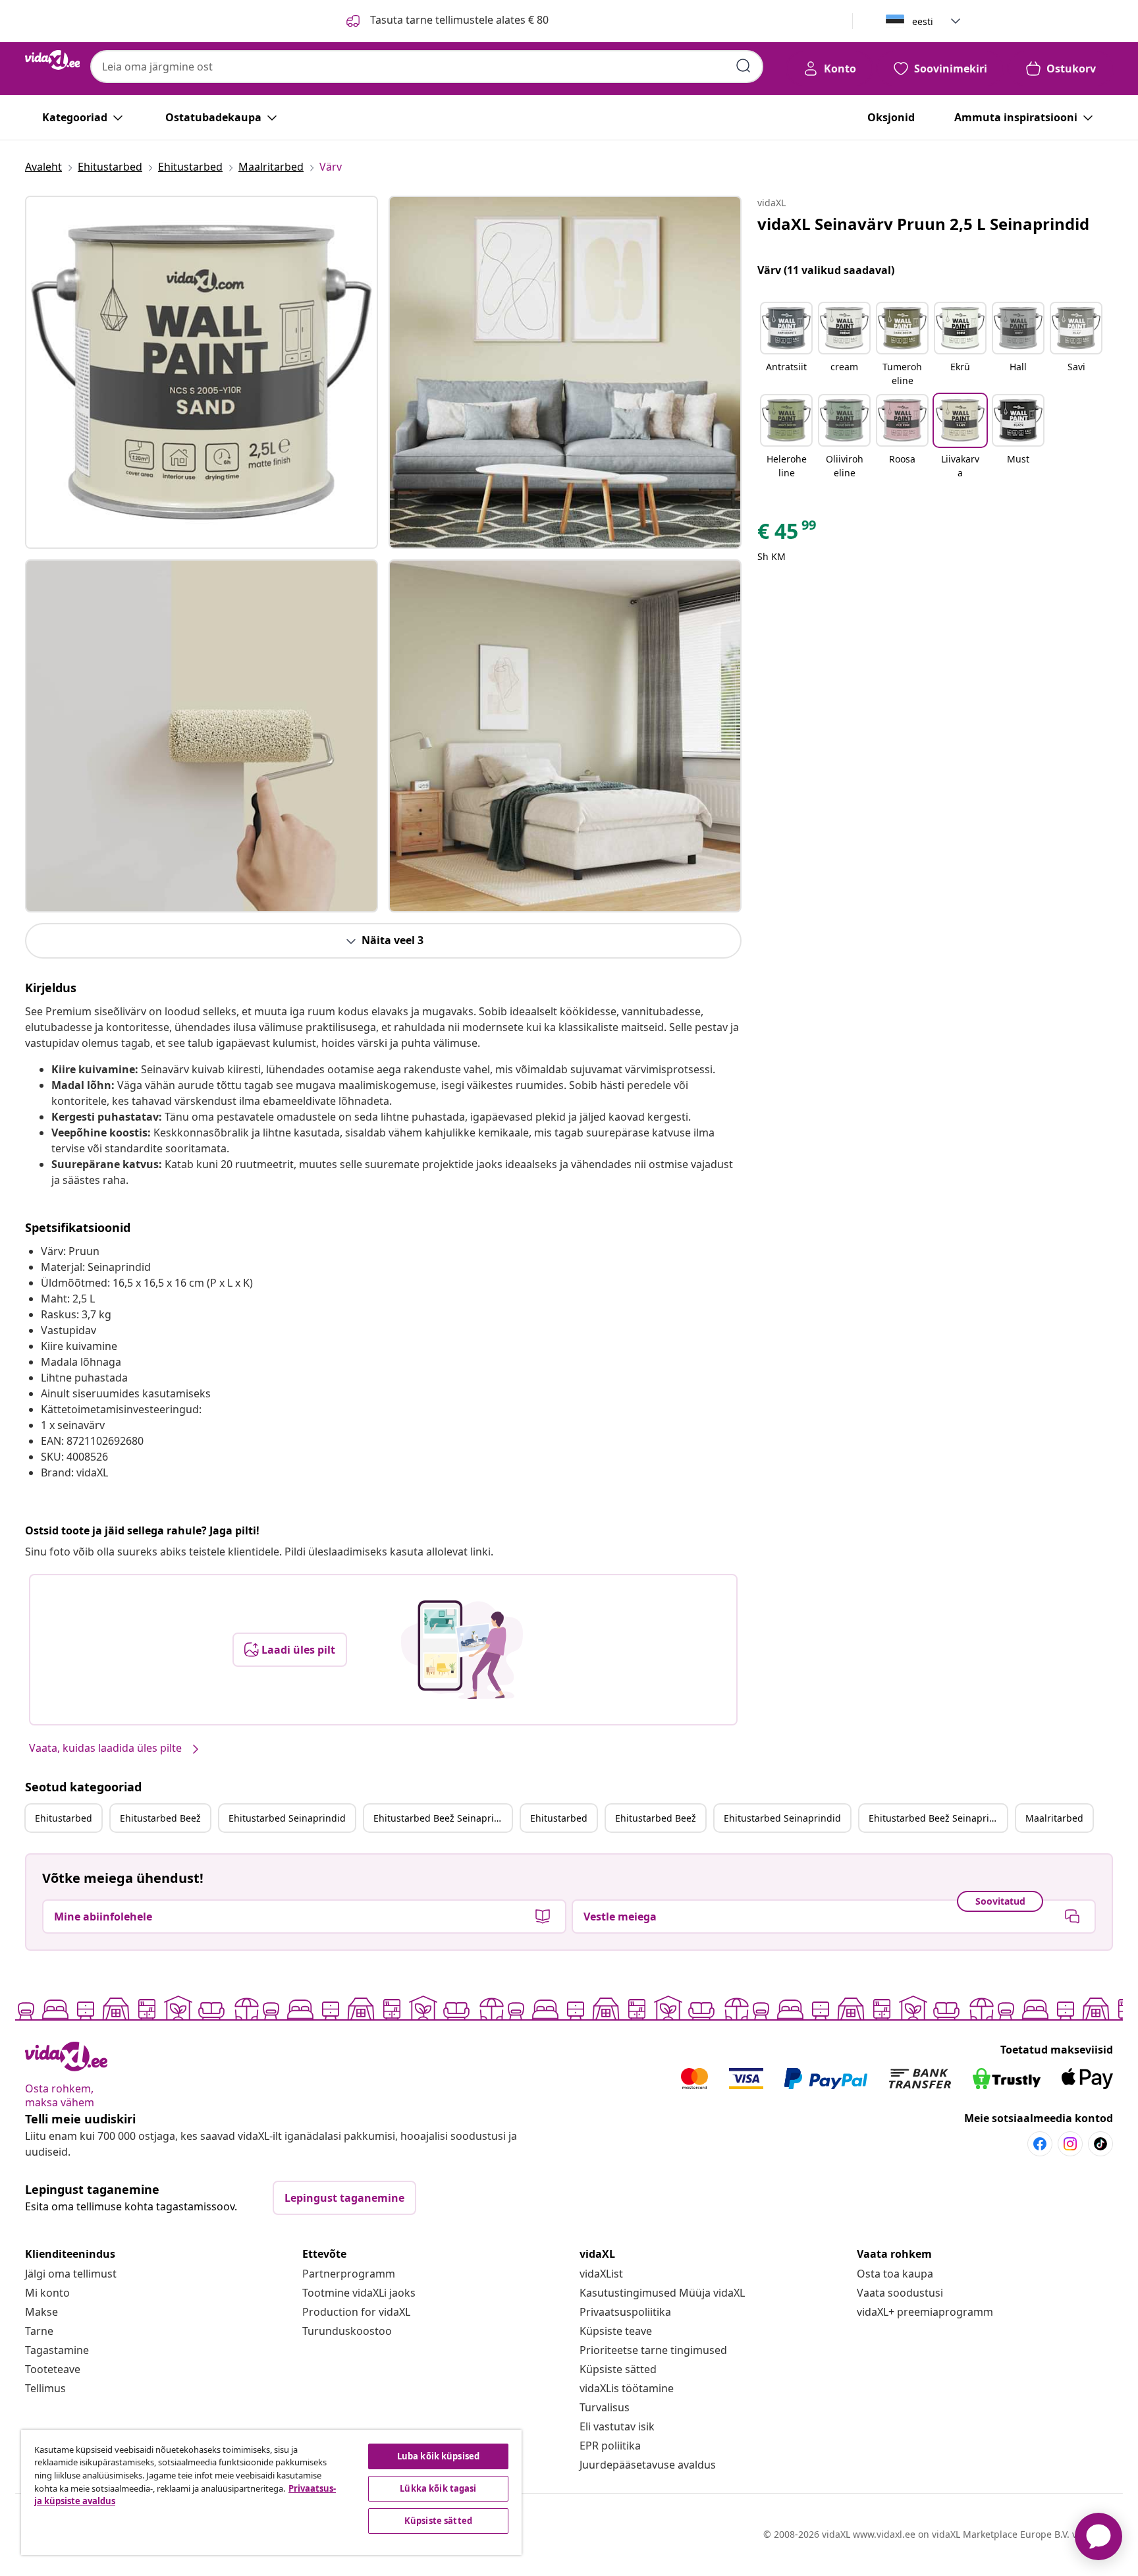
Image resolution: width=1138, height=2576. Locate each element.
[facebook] (1040, 2144)
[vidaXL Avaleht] (52, 60)
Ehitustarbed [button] (64, 1818)
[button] (786, 345)
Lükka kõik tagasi (438, 2488)
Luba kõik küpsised (438, 2456)
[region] (271, 2492)
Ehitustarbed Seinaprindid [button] (287, 1818)
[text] (788, 534)
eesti (923, 21)
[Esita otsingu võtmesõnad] (744, 66)
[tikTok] (1100, 2144)
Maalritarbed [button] (1054, 1818)
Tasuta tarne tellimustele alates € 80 (458, 20)
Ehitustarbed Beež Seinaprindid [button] (443, 1818)
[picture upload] (462, 1650)
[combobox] (427, 67)
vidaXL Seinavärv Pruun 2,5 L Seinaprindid (923, 224)
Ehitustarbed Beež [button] (160, 1818)
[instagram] (1070, 2144)
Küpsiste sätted (618, 2369)
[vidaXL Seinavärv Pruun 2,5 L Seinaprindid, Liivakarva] (202, 372)
